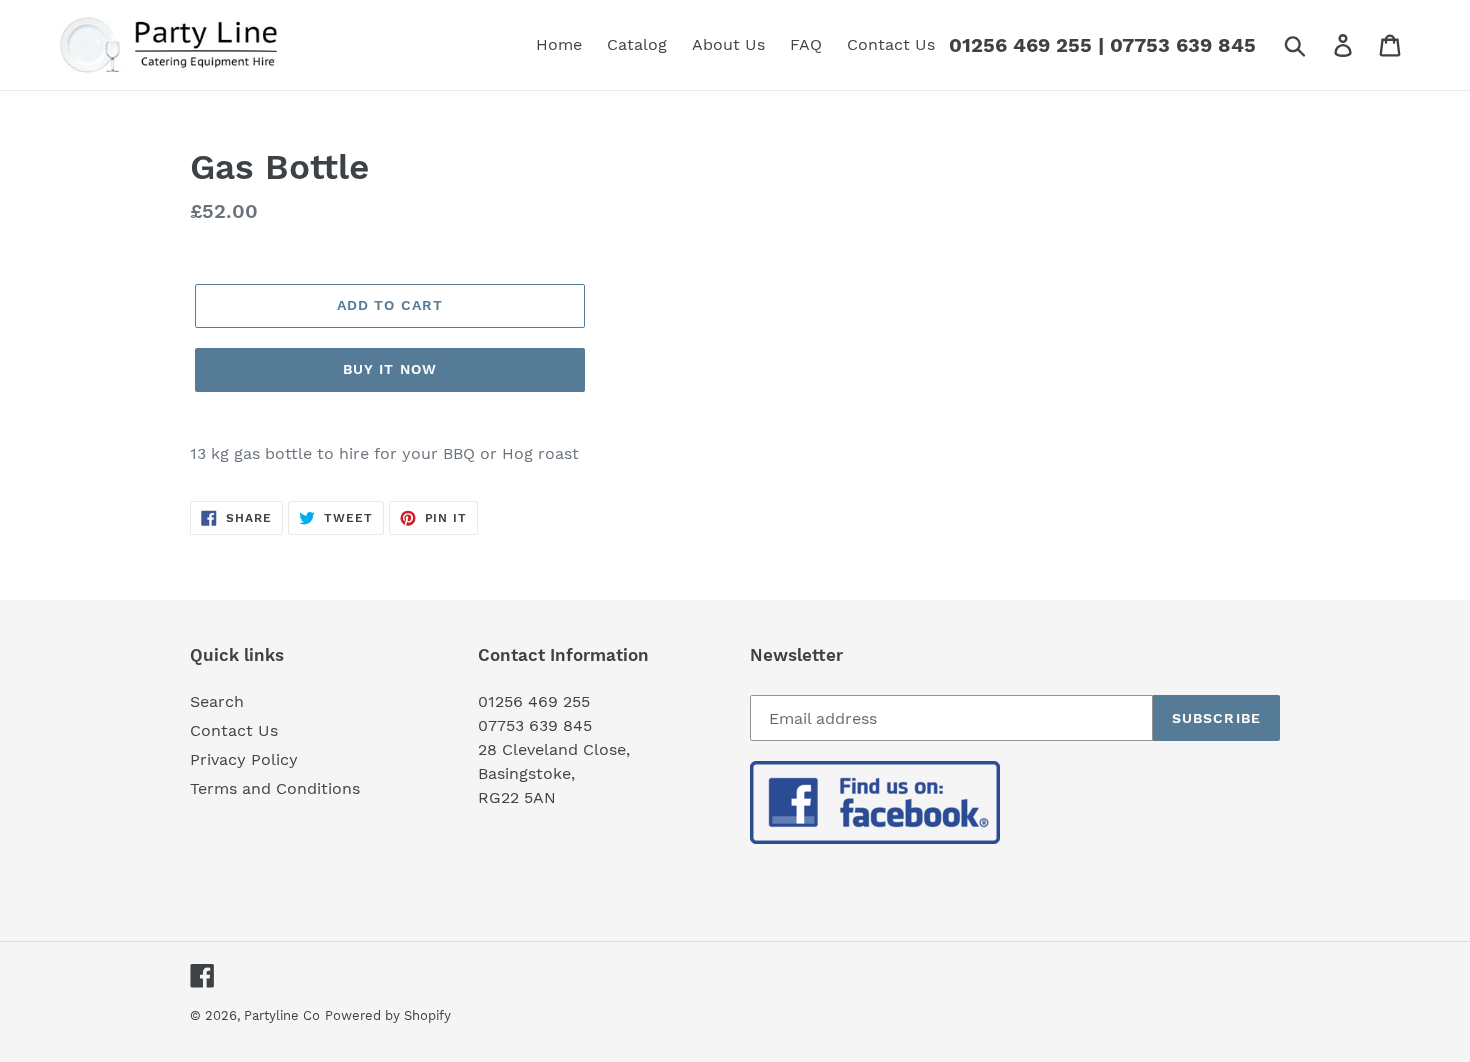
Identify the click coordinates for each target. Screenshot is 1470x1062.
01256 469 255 (1020, 45)
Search (217, 701)
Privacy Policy (244, 759)
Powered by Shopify (388, 1015)
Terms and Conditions (275, 788)
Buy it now (390, 369)
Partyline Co (282, 1015)
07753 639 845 (1183, 45)
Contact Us (234, 730)
